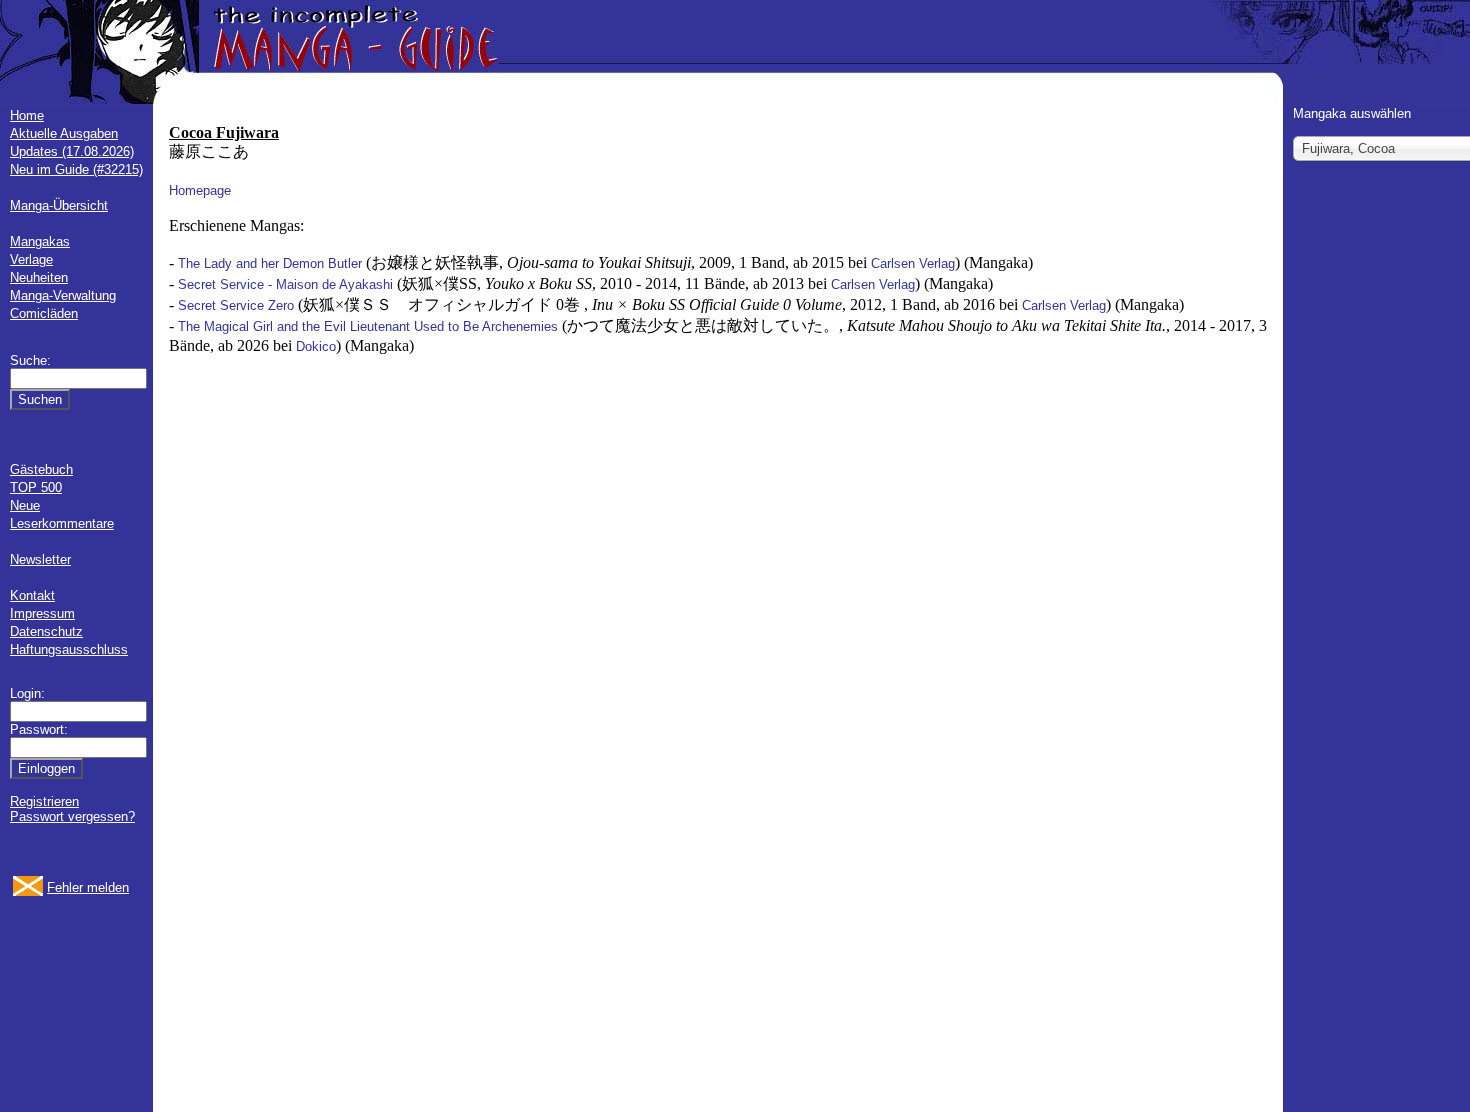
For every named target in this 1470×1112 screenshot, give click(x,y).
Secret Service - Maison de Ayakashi (285, 284)
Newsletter (40, 559)
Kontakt (32, 595)
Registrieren (44, 801)
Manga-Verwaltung (63, 295)
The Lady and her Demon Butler (270, 263)
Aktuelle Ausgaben (64, 133)
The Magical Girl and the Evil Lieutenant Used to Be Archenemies (368, 326)
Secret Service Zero (236, 305)
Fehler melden (88, 887)
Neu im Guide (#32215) (76, 169)
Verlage (31, 259)
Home (27, 115)
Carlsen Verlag (913, 263)
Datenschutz (46, 631)
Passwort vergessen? (72, 816)
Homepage (200, 190)
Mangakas (40, 241)
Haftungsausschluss (69, 649)
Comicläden (44, 313)
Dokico (316, 346)
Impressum (42, 613)
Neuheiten (39, 277)
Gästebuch (41, 469)
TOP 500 (36, 487)
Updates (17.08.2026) (72, 151)
